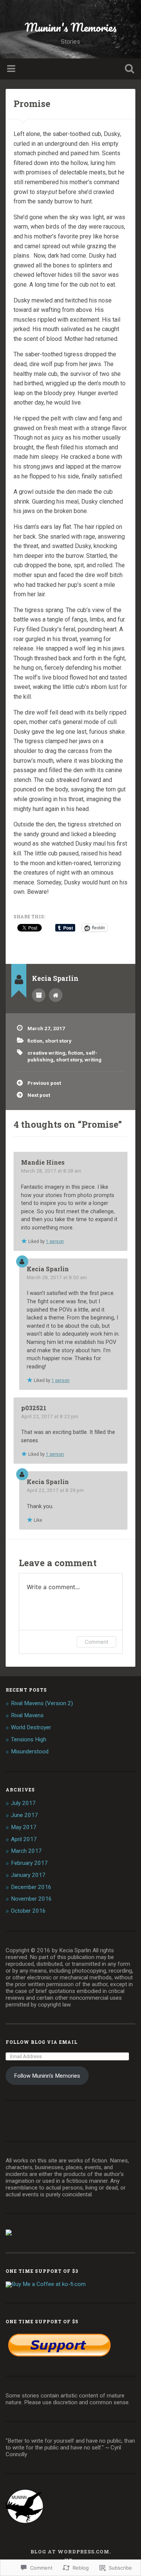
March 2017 (26, 1851)
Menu (12, 69)
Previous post (44, 1083)
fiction (35, 1041)
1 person (55, 1241)
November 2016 (31, 1899)
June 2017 (24, 1815)
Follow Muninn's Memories (47, 2076)
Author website (56, 995)
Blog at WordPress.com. (71, 2552)
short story (58, 1041)
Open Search (128, 69)
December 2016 (31, 1887)
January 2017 (28, 1875)
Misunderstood (30, 1751)
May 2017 (24, 1827)
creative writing (46, 1053)
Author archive (39, 995)
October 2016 (28, 1911)
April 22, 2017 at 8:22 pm (50, 1416)
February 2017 (29, 1863)
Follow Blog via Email (42, 2042)
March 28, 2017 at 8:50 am (57, 1277)
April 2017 (24, 1839)
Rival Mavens (27, 1715)
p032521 (34, 1408)
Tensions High (29, 1739)
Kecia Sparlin (48, 1269)
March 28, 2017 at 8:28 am (51, 1171)
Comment (96, 1642)
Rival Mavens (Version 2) (42, 1703)
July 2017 (23, 1803)
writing (93, 1060)
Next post (39, 1095)
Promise (32, 104)
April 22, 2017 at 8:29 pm (55, 1490)
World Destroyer (31, 1727)
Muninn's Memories (71, 27)
